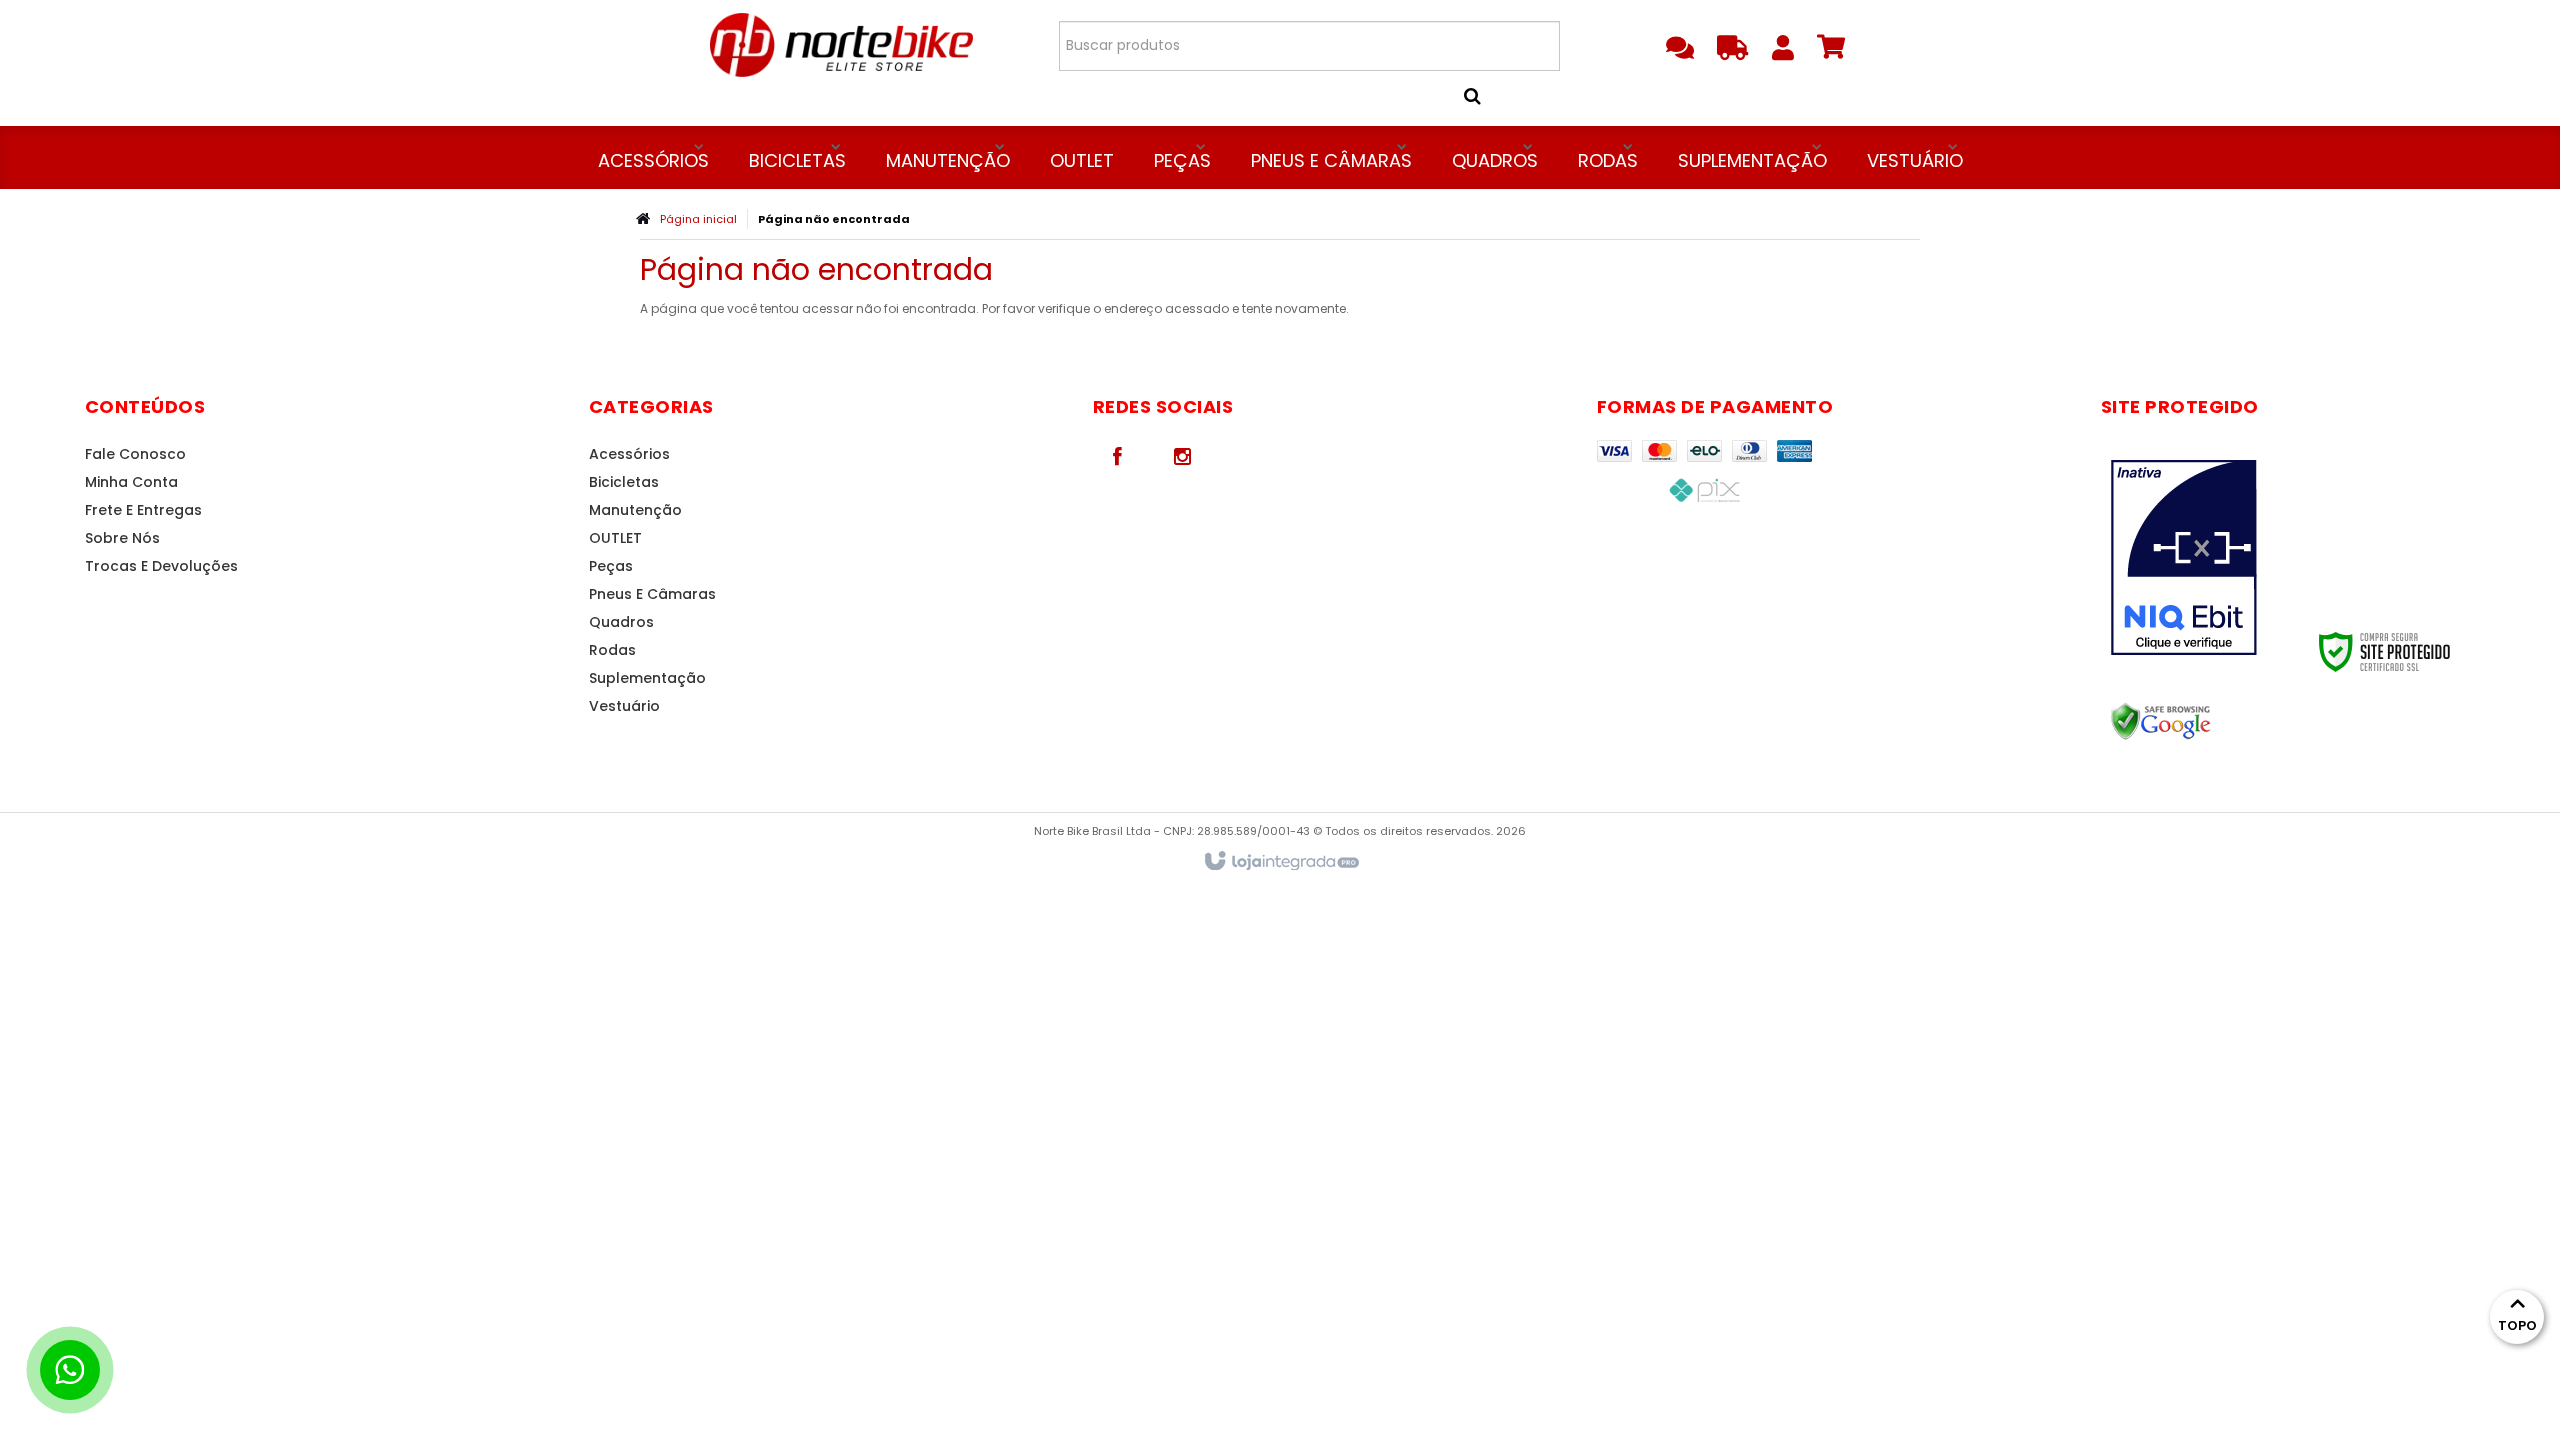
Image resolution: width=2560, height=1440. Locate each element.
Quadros (621, 622)
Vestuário (624, 706)
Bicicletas (624, 482)
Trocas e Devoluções (161, 566)
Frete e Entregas (143, 510)
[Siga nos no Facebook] (1118, 455)
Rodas (612, 650)
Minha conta (131, 482)
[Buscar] (1497, 96)
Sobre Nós (122, 538)
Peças (611, 566)
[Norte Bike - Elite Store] (841, 45)
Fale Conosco (135, 454)
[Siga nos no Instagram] (1183, 455)
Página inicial (698, 219)
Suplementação (647, 678)
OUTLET (615, 538)
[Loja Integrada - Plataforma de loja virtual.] (1280, 862)
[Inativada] (2203, 558)
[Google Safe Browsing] (2203, 722)
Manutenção (635, 510)
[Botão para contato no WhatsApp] (70, 1370)
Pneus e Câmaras (652, 594)
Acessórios (629, 454)
